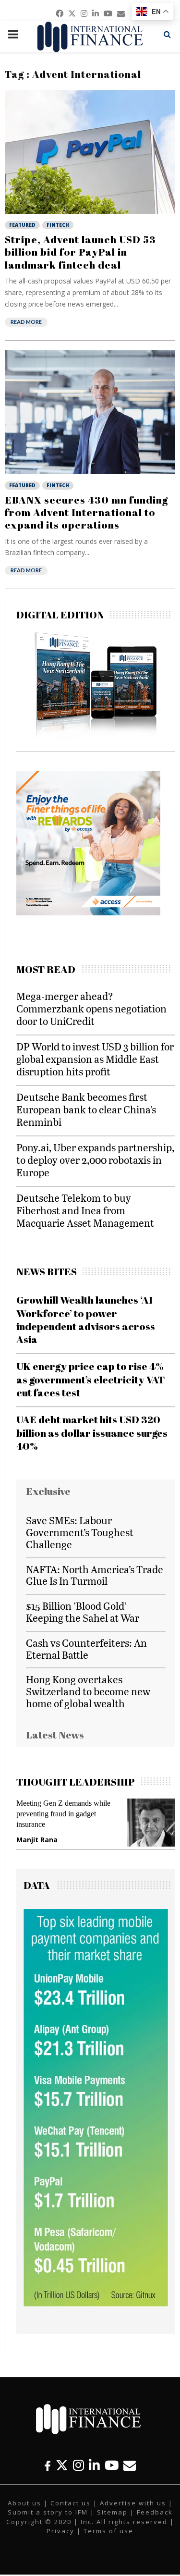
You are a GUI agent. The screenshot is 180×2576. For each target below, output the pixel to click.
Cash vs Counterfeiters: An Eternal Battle (86, 1649)
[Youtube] (112, 2465)
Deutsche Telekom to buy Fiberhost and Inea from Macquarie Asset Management (85, 1210)
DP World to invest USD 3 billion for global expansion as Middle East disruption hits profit (95, 1059)
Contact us (71, 2503)
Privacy (60, 2531)
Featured (22, 225)
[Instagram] (78, 2465)
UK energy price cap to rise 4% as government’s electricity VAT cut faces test (90, 1379)
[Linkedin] (94, 2465)
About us (24, 2503)
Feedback (155, 2512)
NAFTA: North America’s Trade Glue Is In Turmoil (95, 1575)
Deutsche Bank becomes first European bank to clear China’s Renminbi (86, 1109)
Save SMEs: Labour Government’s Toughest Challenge (80, 1532)
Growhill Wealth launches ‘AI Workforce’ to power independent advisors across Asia (86, 1319)
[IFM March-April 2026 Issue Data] (96, 2304)
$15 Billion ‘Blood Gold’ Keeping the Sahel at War (83, 1612)
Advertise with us (133, 2503)
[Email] (130, 2465)
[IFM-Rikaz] (88, 913)
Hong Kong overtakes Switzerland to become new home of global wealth (88, 1691)
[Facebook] (48, 2465)
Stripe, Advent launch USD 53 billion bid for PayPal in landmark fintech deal (80, 252)
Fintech (58, 225)
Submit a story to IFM (48, 2512)
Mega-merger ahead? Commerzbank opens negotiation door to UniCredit (91, 1008)
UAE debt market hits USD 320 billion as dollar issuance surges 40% (92, 1433)
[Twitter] (62, 2465)
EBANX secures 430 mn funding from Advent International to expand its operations (86, 512)
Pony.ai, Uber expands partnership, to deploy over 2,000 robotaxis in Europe (95, 1160)
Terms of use (108, 2531)
